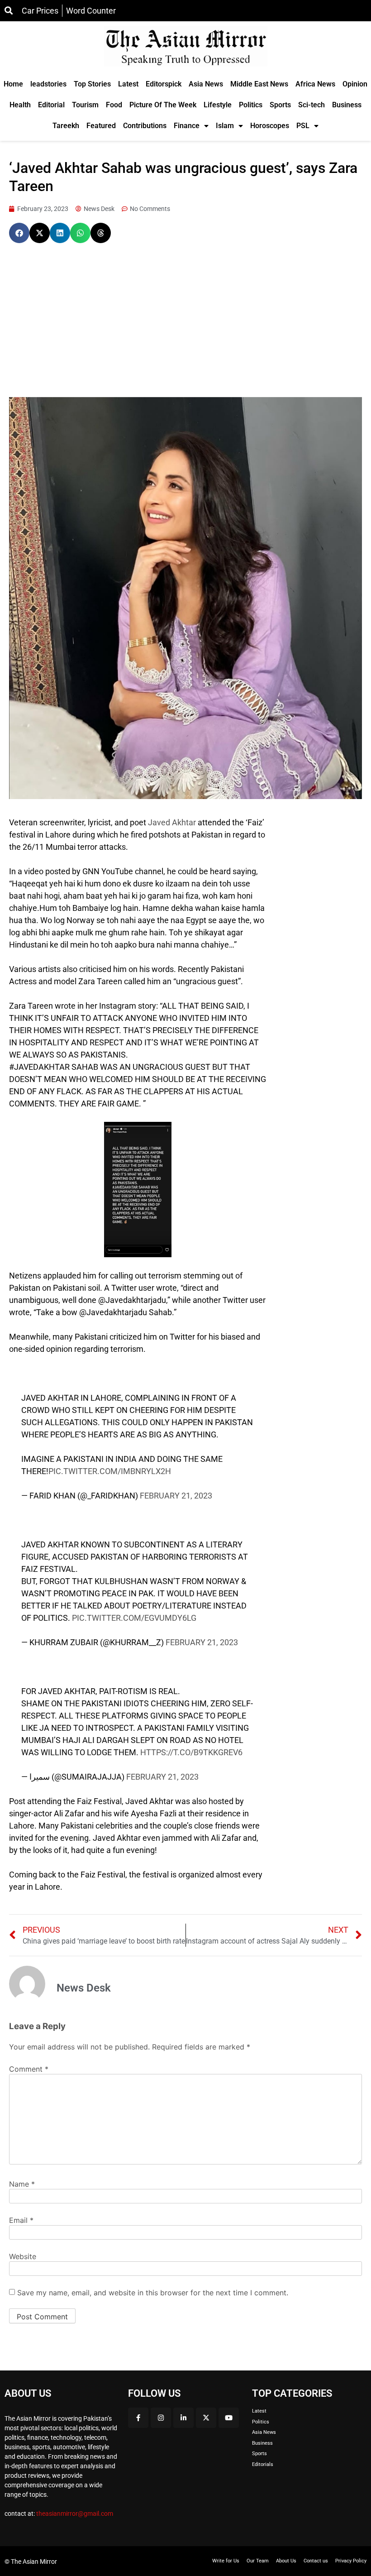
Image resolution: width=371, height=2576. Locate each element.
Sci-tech (312, 105)
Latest (128, 84)
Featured (101, 126)
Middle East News (259, 84)
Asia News (206, 84)
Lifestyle (218, 105)
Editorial (51, 105)
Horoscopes (270, 126)
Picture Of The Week (163, 105)
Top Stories (92, 84)
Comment (29, 2069)
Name (22, 2184)
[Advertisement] (185, 320)
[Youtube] (229, 2418)
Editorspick (164, 84)
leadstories (48, 84)
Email (21, 2220)
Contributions (145, 126)
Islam (225, 126)
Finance (187, 126)
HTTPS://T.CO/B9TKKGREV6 (191, 1752)
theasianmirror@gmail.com (75, 2514)
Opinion (355, 84)
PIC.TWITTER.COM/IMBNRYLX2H (110, 1471)
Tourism (85, 105)
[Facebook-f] (138, 2418)
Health (20, 105)
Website (23, 2256)
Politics (251, 105)
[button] (19, 233)
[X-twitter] (206, 2418)
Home (13, 84)
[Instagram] (161, 2418)
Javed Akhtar (172, 822)
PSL (303, 126)
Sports (280, 105)
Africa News (315, 84)
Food (114, 105)
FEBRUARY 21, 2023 (176, 1496)
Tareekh (66, 126)
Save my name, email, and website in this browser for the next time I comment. (153, 2293)
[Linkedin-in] (183, 2418)
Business (347, 105)
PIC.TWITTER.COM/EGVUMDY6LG (134, 1618)
